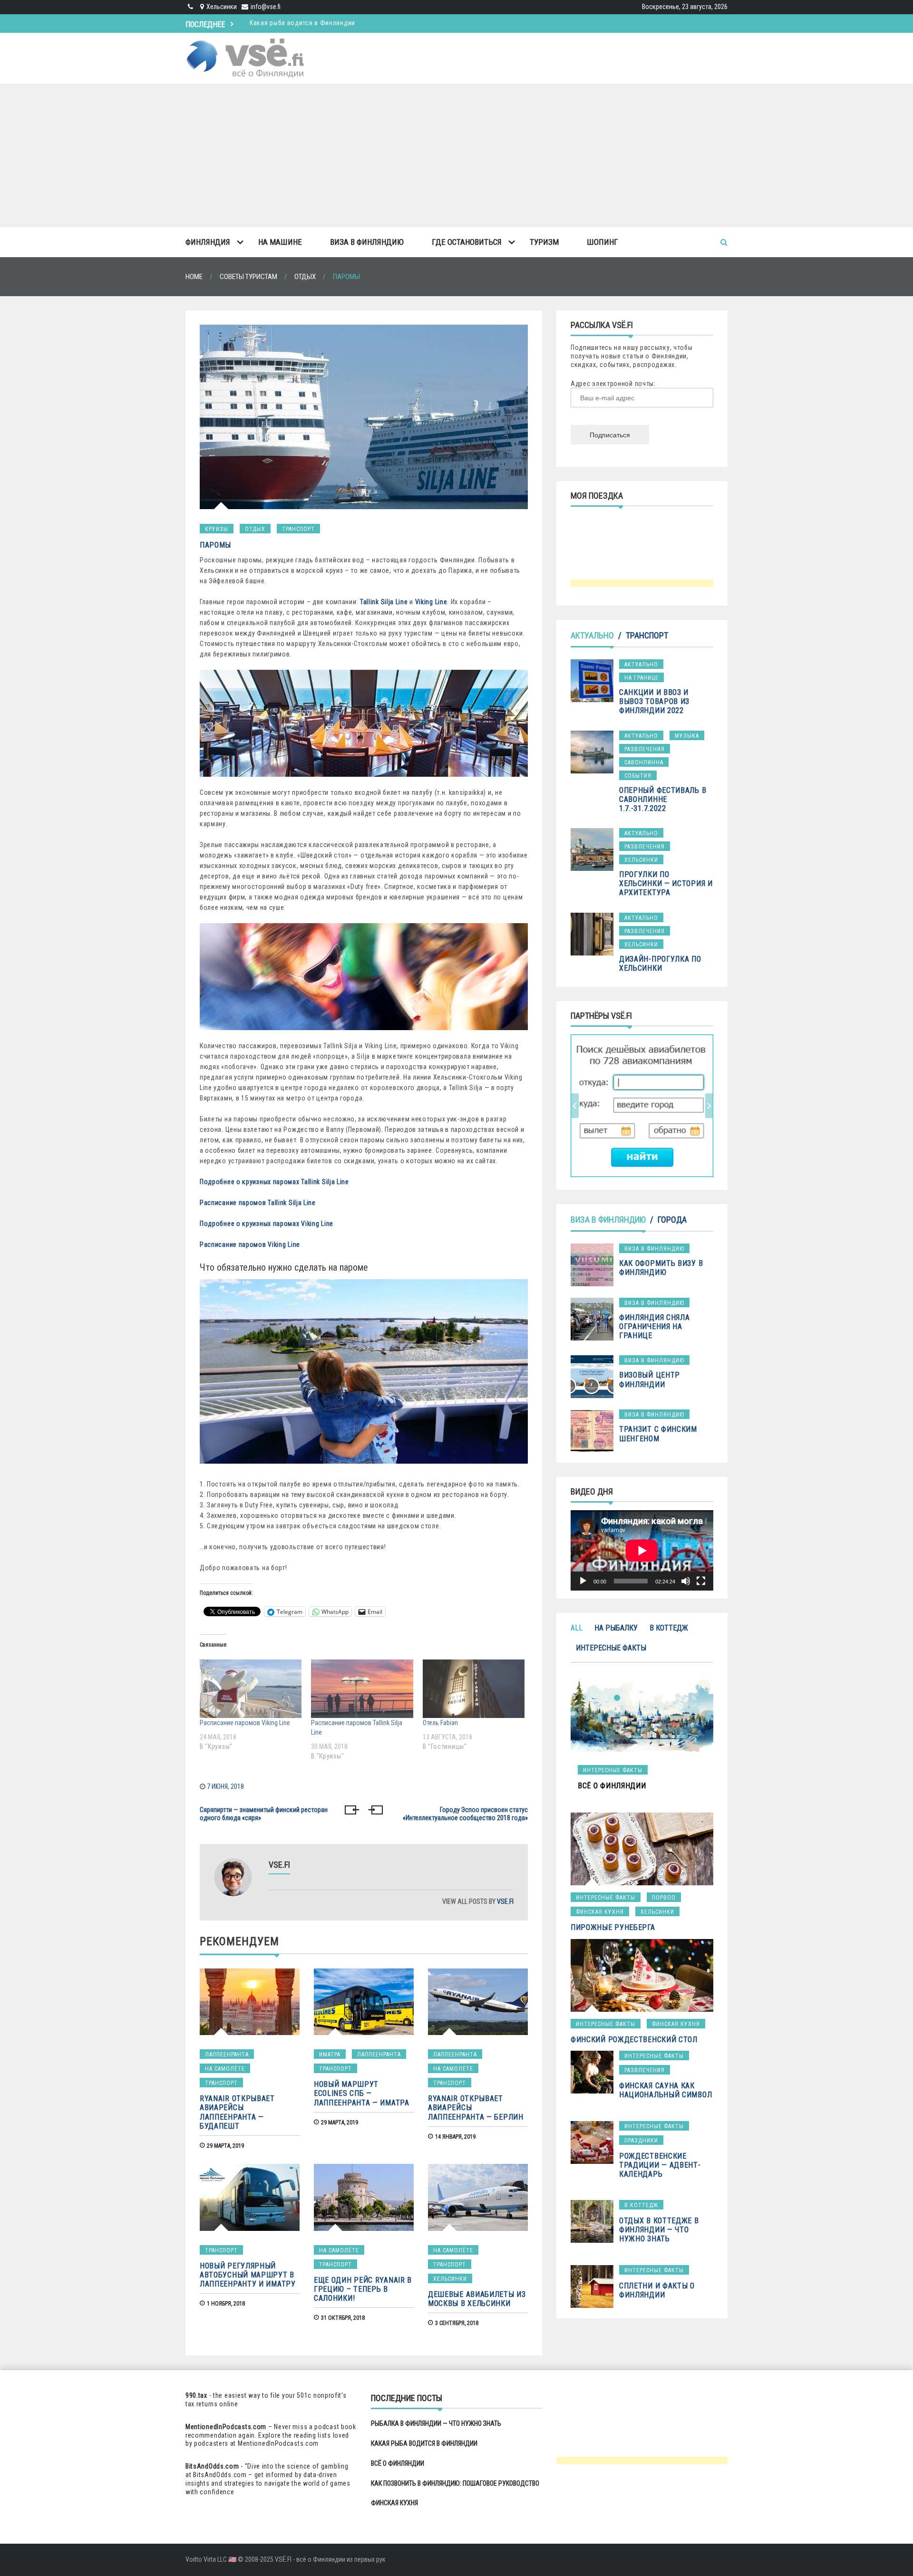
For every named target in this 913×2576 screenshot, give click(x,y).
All (577, 1628)
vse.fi (505, 1901)
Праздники (641, 2141)
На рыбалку (616, 1628)
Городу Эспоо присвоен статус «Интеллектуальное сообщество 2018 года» (465, 1814)
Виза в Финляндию (367, 242)
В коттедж (669, 1628)
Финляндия (208, 242)
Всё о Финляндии (277, 23)
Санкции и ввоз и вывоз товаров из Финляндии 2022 (654, 701)
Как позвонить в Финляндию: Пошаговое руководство (455, 2483)
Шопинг (602, 242)
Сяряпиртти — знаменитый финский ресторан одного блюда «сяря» (264, 1814)
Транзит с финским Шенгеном (658, 1434)
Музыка (687, 736)
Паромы (215, 545)
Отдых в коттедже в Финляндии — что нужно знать (659, 2230)
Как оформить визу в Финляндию (661, 1268)
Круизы (217, 529)
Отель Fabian (440, 1723)
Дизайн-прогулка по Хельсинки (660, 964)
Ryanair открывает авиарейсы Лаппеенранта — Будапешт (237, 2112)
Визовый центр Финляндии (650, 1380)
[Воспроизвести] (583, 1581)
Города (672, 1220)
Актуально (592, 635)
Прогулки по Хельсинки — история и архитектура (666, 883)
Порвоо (664, 1898)
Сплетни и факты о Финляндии (657, 2290)
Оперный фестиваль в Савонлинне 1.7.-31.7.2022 (663, 799)
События (638, 776)
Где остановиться (467, 242)
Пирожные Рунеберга (613, 1927)
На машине (280, 242)
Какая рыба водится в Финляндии (424, 2443)
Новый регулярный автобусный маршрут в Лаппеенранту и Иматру (248, 2275)
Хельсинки (450, 2279)
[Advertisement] (456, 155)
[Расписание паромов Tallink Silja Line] (362, 1688)
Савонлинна (644, 762)
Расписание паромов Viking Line (245, 1723)
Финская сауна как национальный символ (665, 2090)
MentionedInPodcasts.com (278, 2443)
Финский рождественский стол (634, 2040)
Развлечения (645, 749)
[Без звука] (686, 1581)
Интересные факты (611, 1648)
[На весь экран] (701, 1581)
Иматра (330, 2055)
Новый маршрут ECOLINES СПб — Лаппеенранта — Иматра (362, 2093)
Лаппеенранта (227, 2055)
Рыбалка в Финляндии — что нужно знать (436, 2423)
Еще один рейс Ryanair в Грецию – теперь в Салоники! (363, 2289)
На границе (641, 678)
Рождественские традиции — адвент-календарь (660, 2165)
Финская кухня (600, 1912)
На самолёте (225, 2069)
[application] (642, 1550)
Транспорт (298, 529)
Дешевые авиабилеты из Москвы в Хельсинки (477, 2299)
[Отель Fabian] (474, 1688)
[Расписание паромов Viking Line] (251, 1688)
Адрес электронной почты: (613, 384)
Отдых (255, 529)
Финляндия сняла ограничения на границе (655, 1327)
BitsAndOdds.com (212, 2466)
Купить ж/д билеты (632, 1105)
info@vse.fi (266, 7)
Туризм (544, 242)
